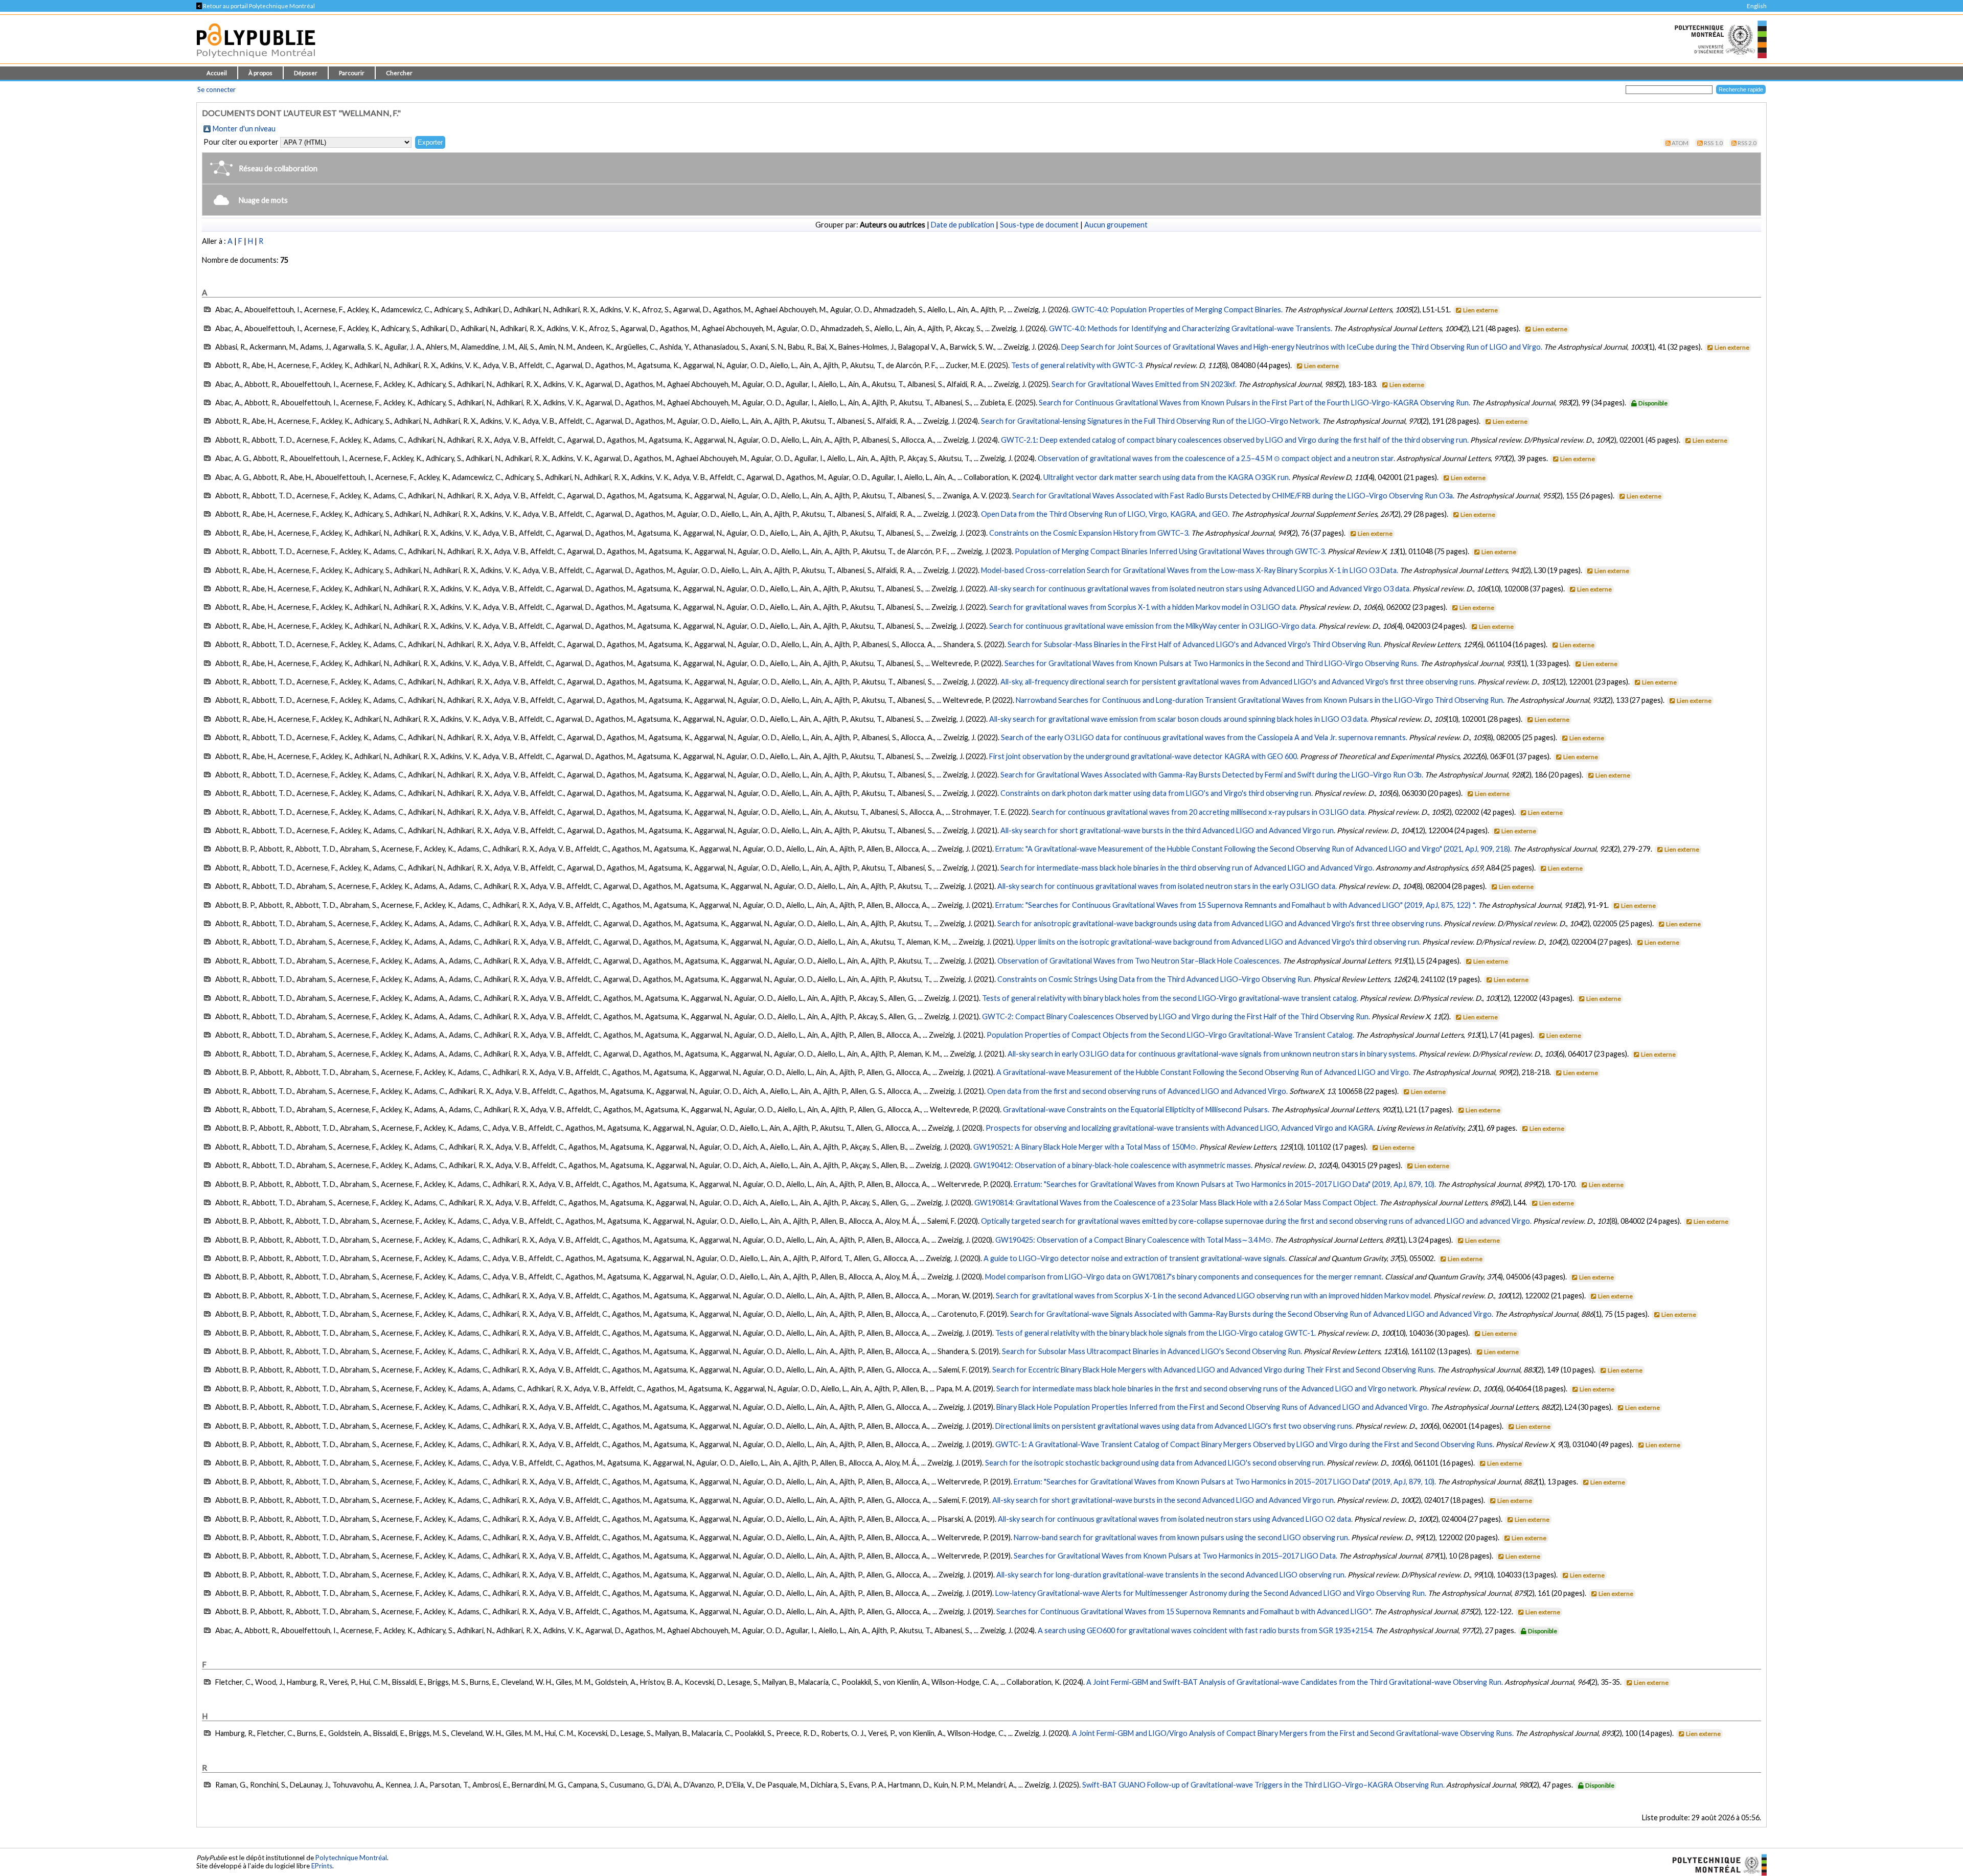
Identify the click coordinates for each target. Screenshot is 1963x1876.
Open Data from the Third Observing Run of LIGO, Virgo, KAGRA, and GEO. (1105, 514)
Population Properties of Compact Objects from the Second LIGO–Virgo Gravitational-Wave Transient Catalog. (1170, 1035)
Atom (1680, 143)
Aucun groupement (1116, 225)
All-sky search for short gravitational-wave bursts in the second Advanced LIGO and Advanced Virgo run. (1164, 1500)
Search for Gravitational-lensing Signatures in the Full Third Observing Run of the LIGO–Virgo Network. (1151, 421)
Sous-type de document (1039, 225)
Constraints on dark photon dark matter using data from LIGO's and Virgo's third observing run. (1157, 793)
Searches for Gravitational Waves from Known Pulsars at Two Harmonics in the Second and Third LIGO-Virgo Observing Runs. (1212, 663)
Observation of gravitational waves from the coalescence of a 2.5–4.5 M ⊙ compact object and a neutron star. (1216, 458)
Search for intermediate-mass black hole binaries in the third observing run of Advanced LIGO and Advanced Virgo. (1187, 868)
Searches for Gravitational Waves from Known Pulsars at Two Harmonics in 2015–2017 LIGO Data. (1175, 1556)
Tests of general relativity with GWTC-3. (1077, 365)
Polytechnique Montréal (351, 1858)
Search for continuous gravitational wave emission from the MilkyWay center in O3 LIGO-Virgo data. (1153, 626)
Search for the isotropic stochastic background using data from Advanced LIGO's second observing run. (1155, 1463)
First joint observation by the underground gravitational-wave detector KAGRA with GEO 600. (1144, 756)
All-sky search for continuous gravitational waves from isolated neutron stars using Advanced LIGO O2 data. (1175, 1519)
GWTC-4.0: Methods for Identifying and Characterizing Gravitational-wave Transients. (1191, 328)
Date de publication (963, 225)
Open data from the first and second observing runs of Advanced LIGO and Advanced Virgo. (1137, 1091)
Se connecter (216, 89)
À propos (260, 73)
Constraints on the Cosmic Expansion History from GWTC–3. (1089, 533)
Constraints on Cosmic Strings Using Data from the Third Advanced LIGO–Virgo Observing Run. (1155, 979)
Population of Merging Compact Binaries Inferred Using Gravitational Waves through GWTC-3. (1170, 551)
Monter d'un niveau (244, 129)
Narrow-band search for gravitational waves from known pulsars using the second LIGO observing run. (1182, 1537)
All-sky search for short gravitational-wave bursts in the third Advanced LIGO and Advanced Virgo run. (1168, 830)
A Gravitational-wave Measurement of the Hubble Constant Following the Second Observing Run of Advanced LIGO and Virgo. (1203, 1072)
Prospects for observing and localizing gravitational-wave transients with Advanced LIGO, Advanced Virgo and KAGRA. (1180, 1128)
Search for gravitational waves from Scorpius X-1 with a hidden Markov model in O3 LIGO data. (1143, 607)
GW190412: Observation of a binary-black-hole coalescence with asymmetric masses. (1113, 1165)
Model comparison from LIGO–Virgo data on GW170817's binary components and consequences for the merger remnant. (1184, 1277)
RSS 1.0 (1713, 143)
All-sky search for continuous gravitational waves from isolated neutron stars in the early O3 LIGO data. (1167, 886)
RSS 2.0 (1747, 143)
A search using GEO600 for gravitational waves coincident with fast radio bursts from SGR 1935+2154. (1206, 1630)
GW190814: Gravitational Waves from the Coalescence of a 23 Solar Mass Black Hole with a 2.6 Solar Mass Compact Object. (1176, 1203)
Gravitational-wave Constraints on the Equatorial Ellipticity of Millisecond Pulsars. (1136, 1109)
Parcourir (352, 73)
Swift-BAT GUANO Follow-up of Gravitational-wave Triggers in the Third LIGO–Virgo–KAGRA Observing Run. (1263, 1785)
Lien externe (1480, 310)
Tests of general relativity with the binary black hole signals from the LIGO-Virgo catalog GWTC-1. (1156, 1333)
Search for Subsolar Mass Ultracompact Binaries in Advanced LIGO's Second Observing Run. (1152, 1351)
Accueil (217, 73)
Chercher (399, 73)
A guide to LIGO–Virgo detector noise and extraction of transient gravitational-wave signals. (1135, 1258)
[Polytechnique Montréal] (1715, 1864)
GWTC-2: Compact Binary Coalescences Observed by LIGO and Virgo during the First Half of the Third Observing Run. (1176, 1016)
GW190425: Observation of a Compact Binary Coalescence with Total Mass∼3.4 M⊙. (1134, 1240)
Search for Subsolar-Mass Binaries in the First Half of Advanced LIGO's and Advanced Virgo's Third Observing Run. (1195, 644)
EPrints (322, 1866)
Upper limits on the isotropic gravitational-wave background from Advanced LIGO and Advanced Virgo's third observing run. (1218, 942)
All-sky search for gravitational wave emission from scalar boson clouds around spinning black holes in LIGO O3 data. (1179, 719)
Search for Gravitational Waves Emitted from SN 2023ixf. (1144, 384)
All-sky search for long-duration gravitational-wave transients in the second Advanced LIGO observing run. (1171, 1575)
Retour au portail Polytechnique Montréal (256, 6)
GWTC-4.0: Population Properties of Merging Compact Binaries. (1177, 310)
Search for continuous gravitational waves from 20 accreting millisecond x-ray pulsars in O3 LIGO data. (1199, 812)
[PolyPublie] (256, 61)
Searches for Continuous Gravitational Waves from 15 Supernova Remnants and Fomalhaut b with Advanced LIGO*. (1184, 1611)
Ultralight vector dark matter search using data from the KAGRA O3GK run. (1167, 477)
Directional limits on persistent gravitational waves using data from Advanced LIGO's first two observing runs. (1174, 1426)
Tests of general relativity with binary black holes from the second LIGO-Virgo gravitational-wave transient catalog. (1170, 998)
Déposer (306, 73)
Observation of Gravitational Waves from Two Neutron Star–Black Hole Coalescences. (1139, 961)
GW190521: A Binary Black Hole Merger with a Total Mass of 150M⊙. (1086, 1147)
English (1757, 6)
